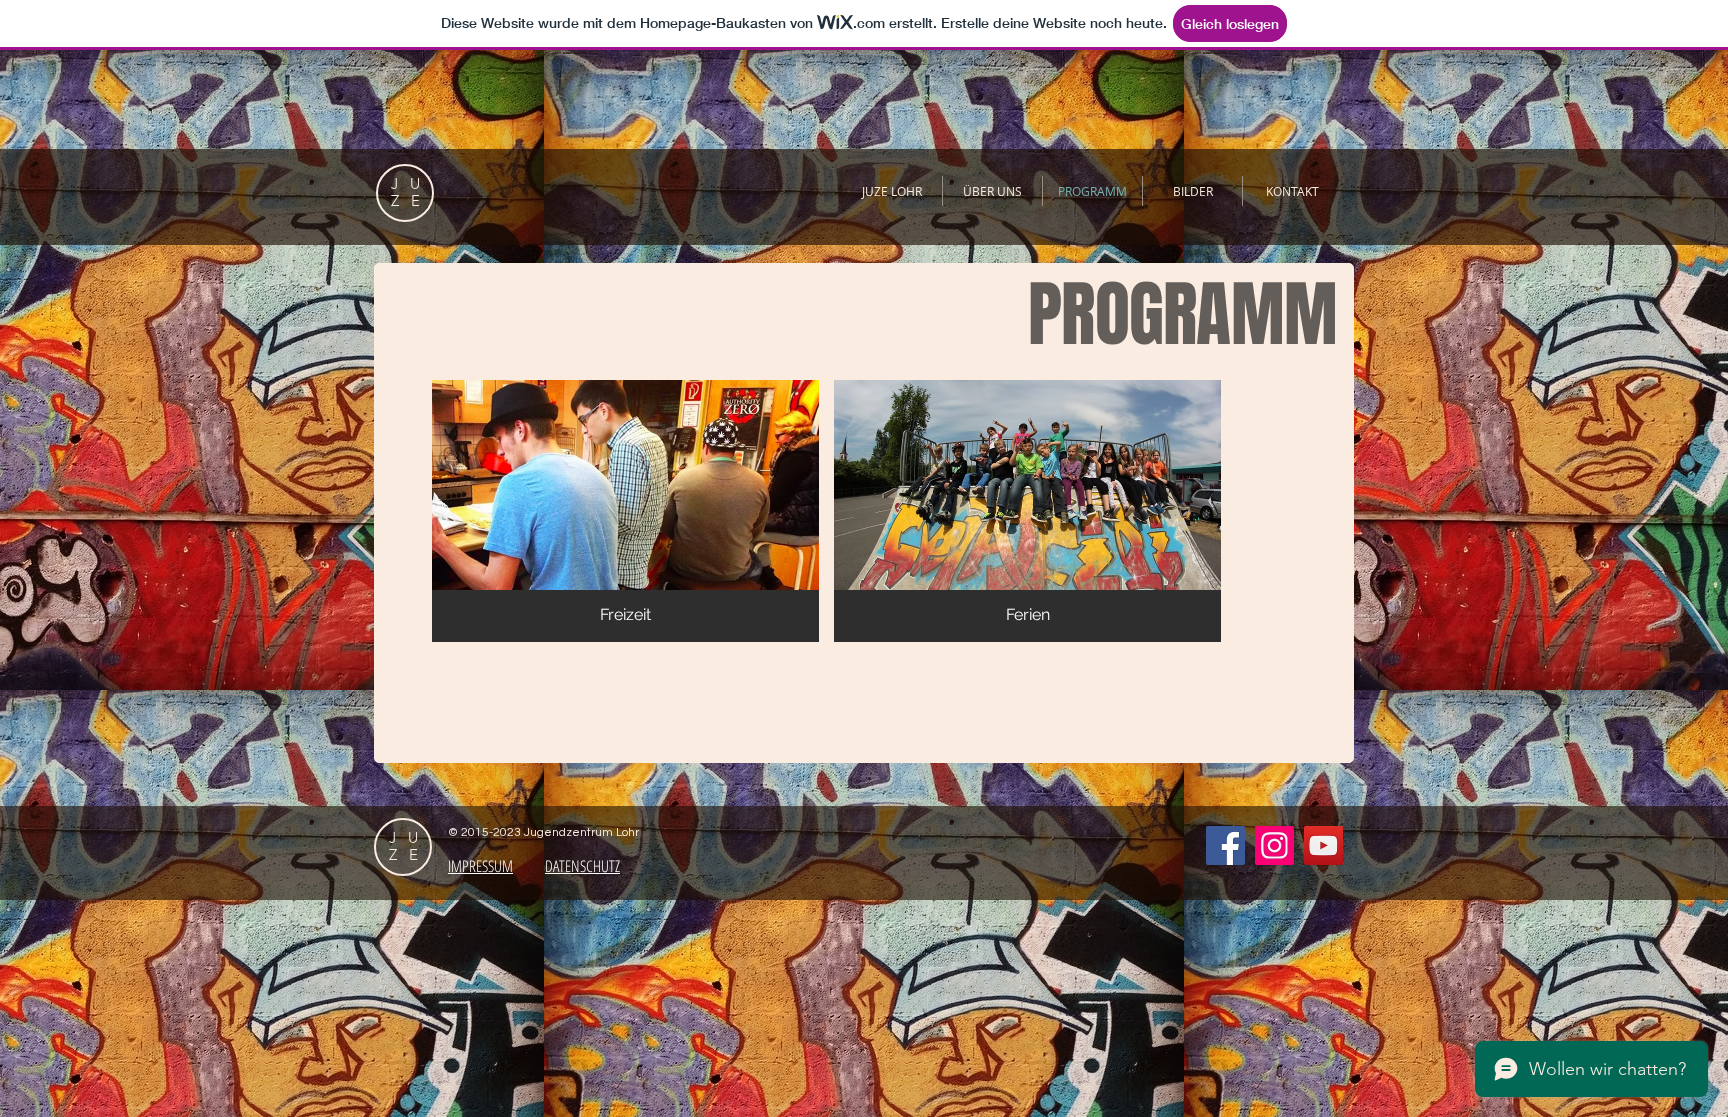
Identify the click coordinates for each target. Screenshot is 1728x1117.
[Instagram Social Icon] (1274, 845)
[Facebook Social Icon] (1225, 845)
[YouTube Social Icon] (1323, 845)
